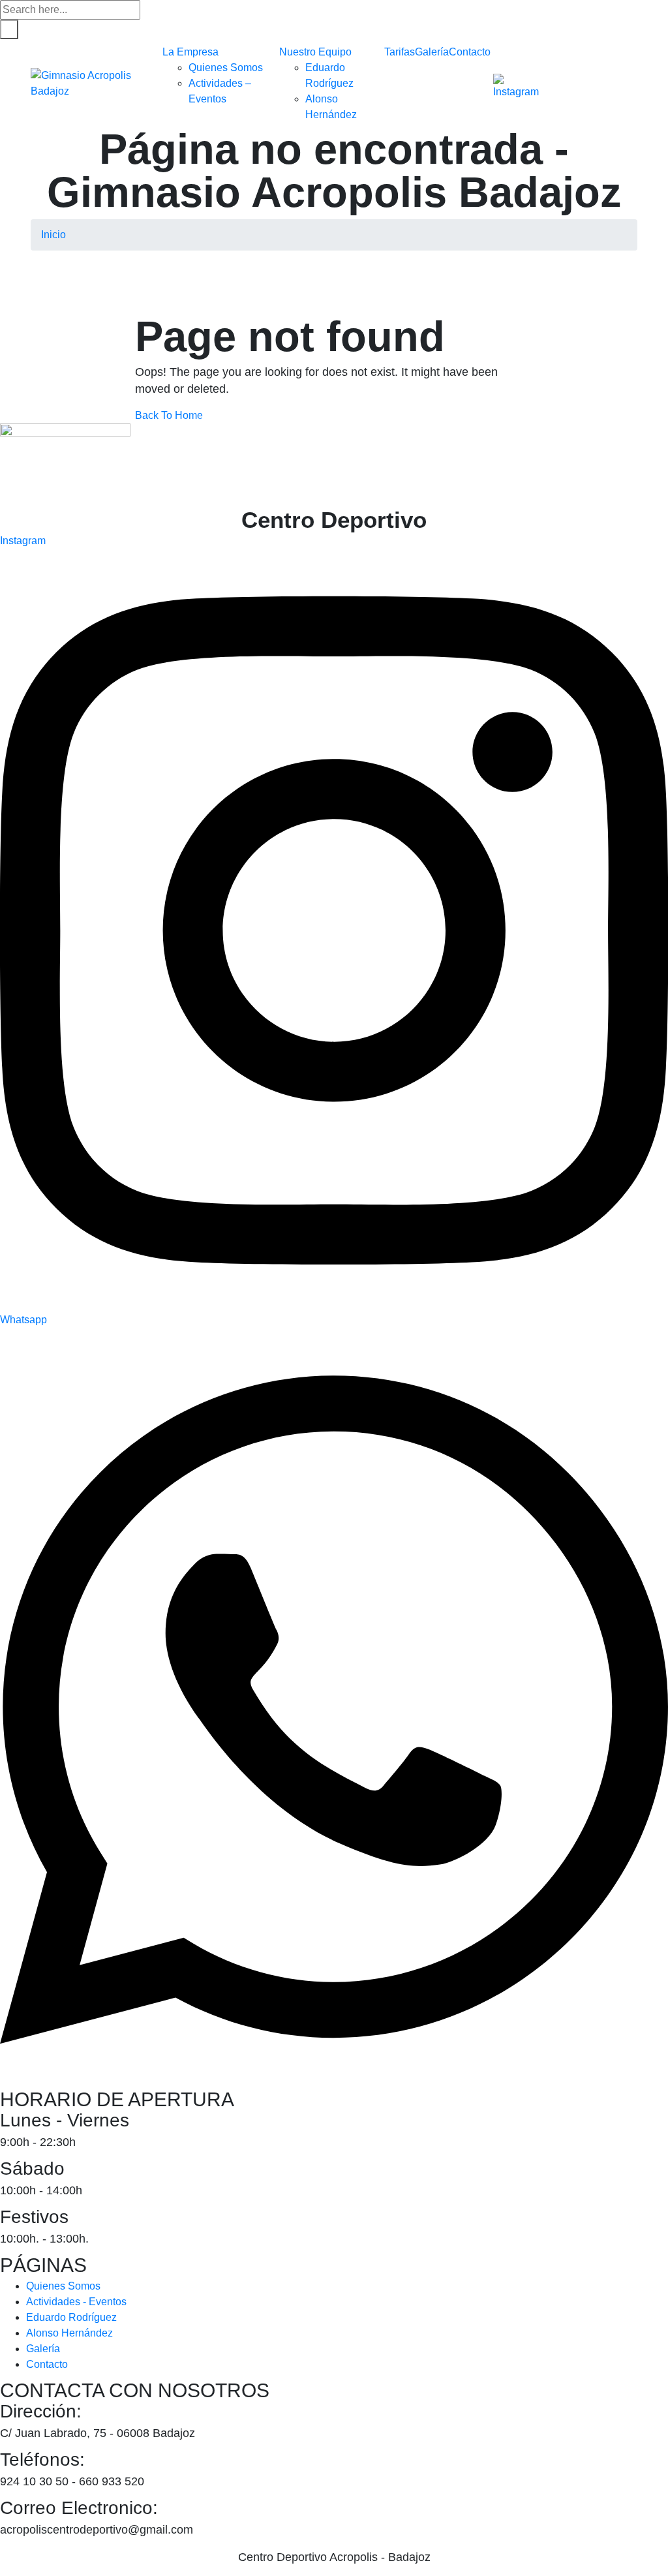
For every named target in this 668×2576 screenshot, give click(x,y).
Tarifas (400, 52)
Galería (432, 52)
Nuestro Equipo (315, 52)
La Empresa (190, 52)
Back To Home (169, 415)
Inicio (53, 235)
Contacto (470, 52)
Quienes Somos (226, 68)
